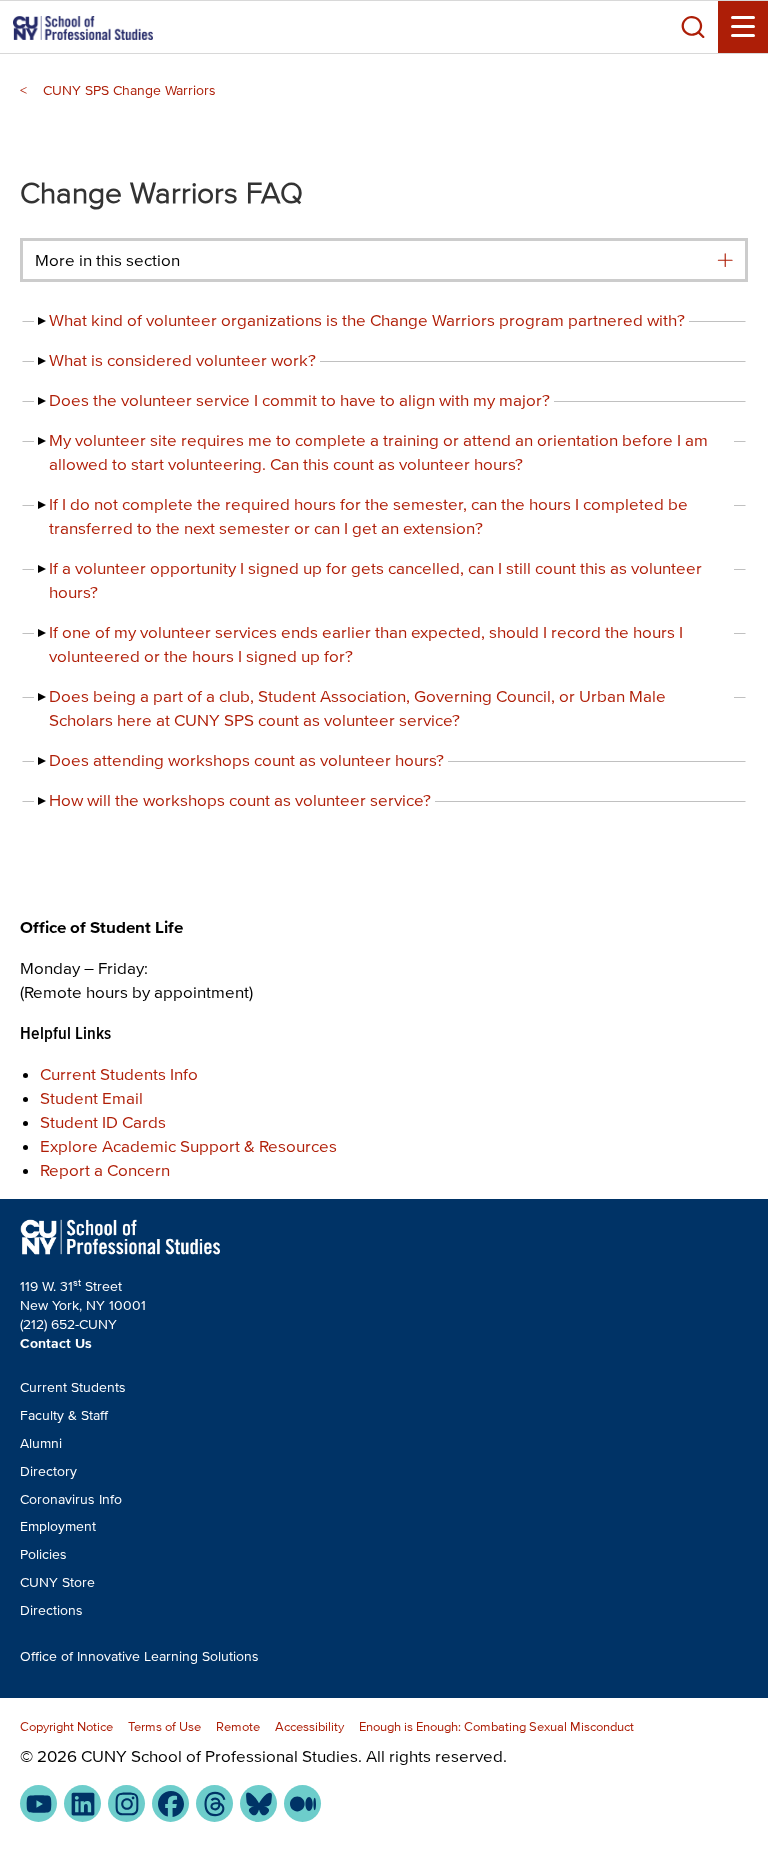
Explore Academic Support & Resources (188, 1145)
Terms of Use (164, 1726)
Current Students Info (119, 1073)
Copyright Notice (66, 1726)
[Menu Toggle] (743, 27)
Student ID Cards (103, 1121)
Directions (51, 1610)
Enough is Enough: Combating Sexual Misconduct (496, 1726)
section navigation (725, 260)
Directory (48, 1471)
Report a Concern (105, 1169)
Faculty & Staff (64, 1415)
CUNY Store (57, 1582)
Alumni (41, 1443)
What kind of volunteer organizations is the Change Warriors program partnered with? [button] (367, 319)
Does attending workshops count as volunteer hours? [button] (246, 759)
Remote (238, 1726)
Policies (43, 1554)
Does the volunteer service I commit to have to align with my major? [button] (299, 399)
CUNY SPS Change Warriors (129, 90)
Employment (58, 1526)
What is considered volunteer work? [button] (182, 359)
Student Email (91, 1097)
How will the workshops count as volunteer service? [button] (240, 799)
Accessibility (309, 1726)
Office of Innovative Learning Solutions (139, 1656)
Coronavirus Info (71, 1499)
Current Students (73, 1387)
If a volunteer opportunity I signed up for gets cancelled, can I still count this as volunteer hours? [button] (375, 579)
